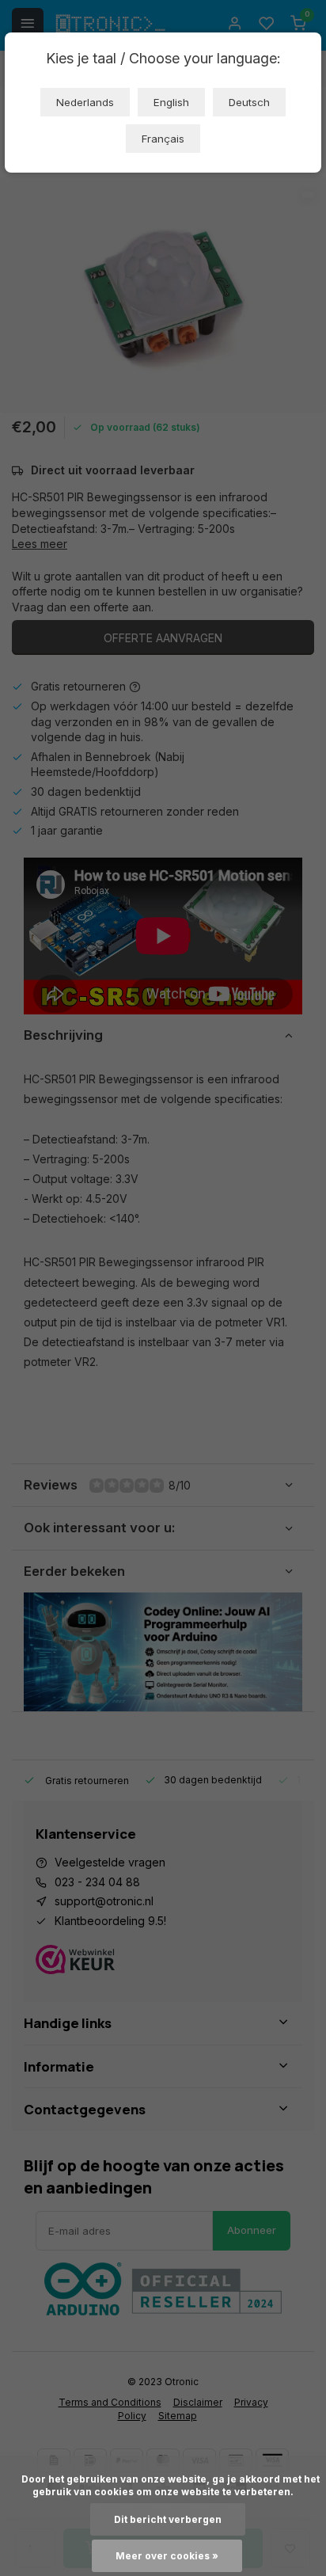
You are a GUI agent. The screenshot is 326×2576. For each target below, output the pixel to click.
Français (163, 139)
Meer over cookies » (167, 2556)
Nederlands (85, 102)
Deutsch (249, 102)
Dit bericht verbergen (168, 2519)
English (171, 102)
